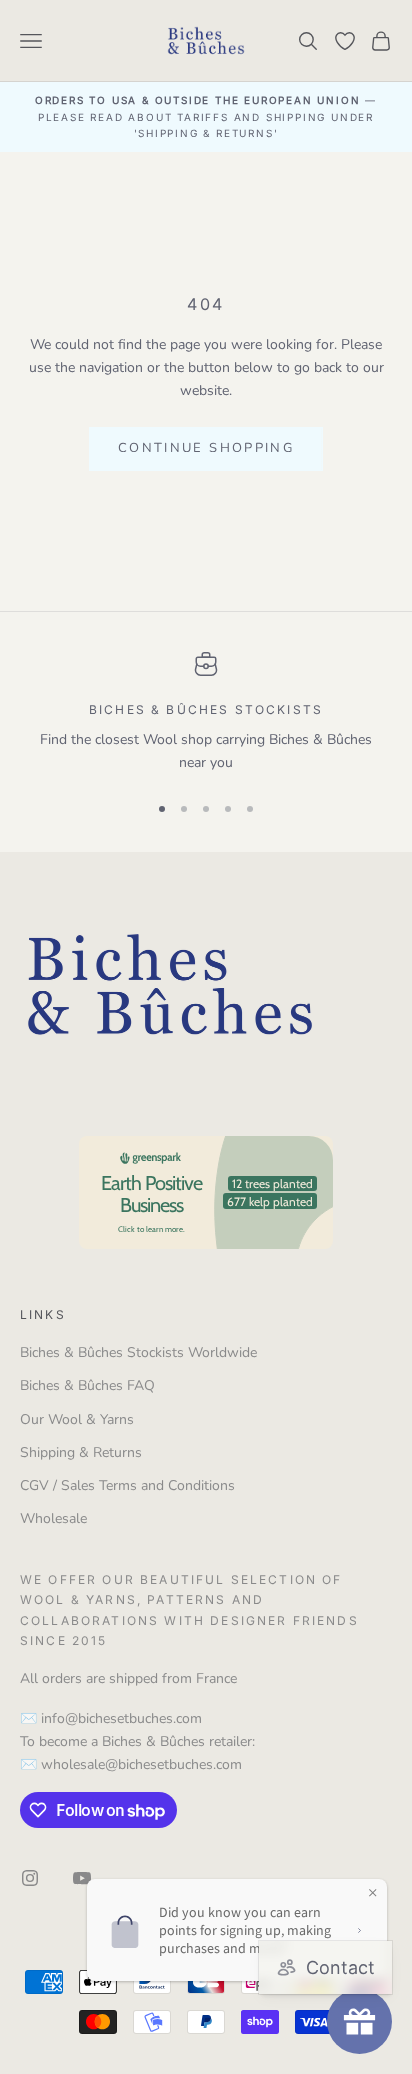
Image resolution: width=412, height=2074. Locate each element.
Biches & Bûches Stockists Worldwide (138, 1352)
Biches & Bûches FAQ (87, 1385)
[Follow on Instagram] (30, 1878)
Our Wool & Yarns (77, 1419)
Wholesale (53, 1518)
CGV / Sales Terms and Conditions (127, 1485)
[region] (206, 713)
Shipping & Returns (81, 1452)
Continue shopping (206, 448)
